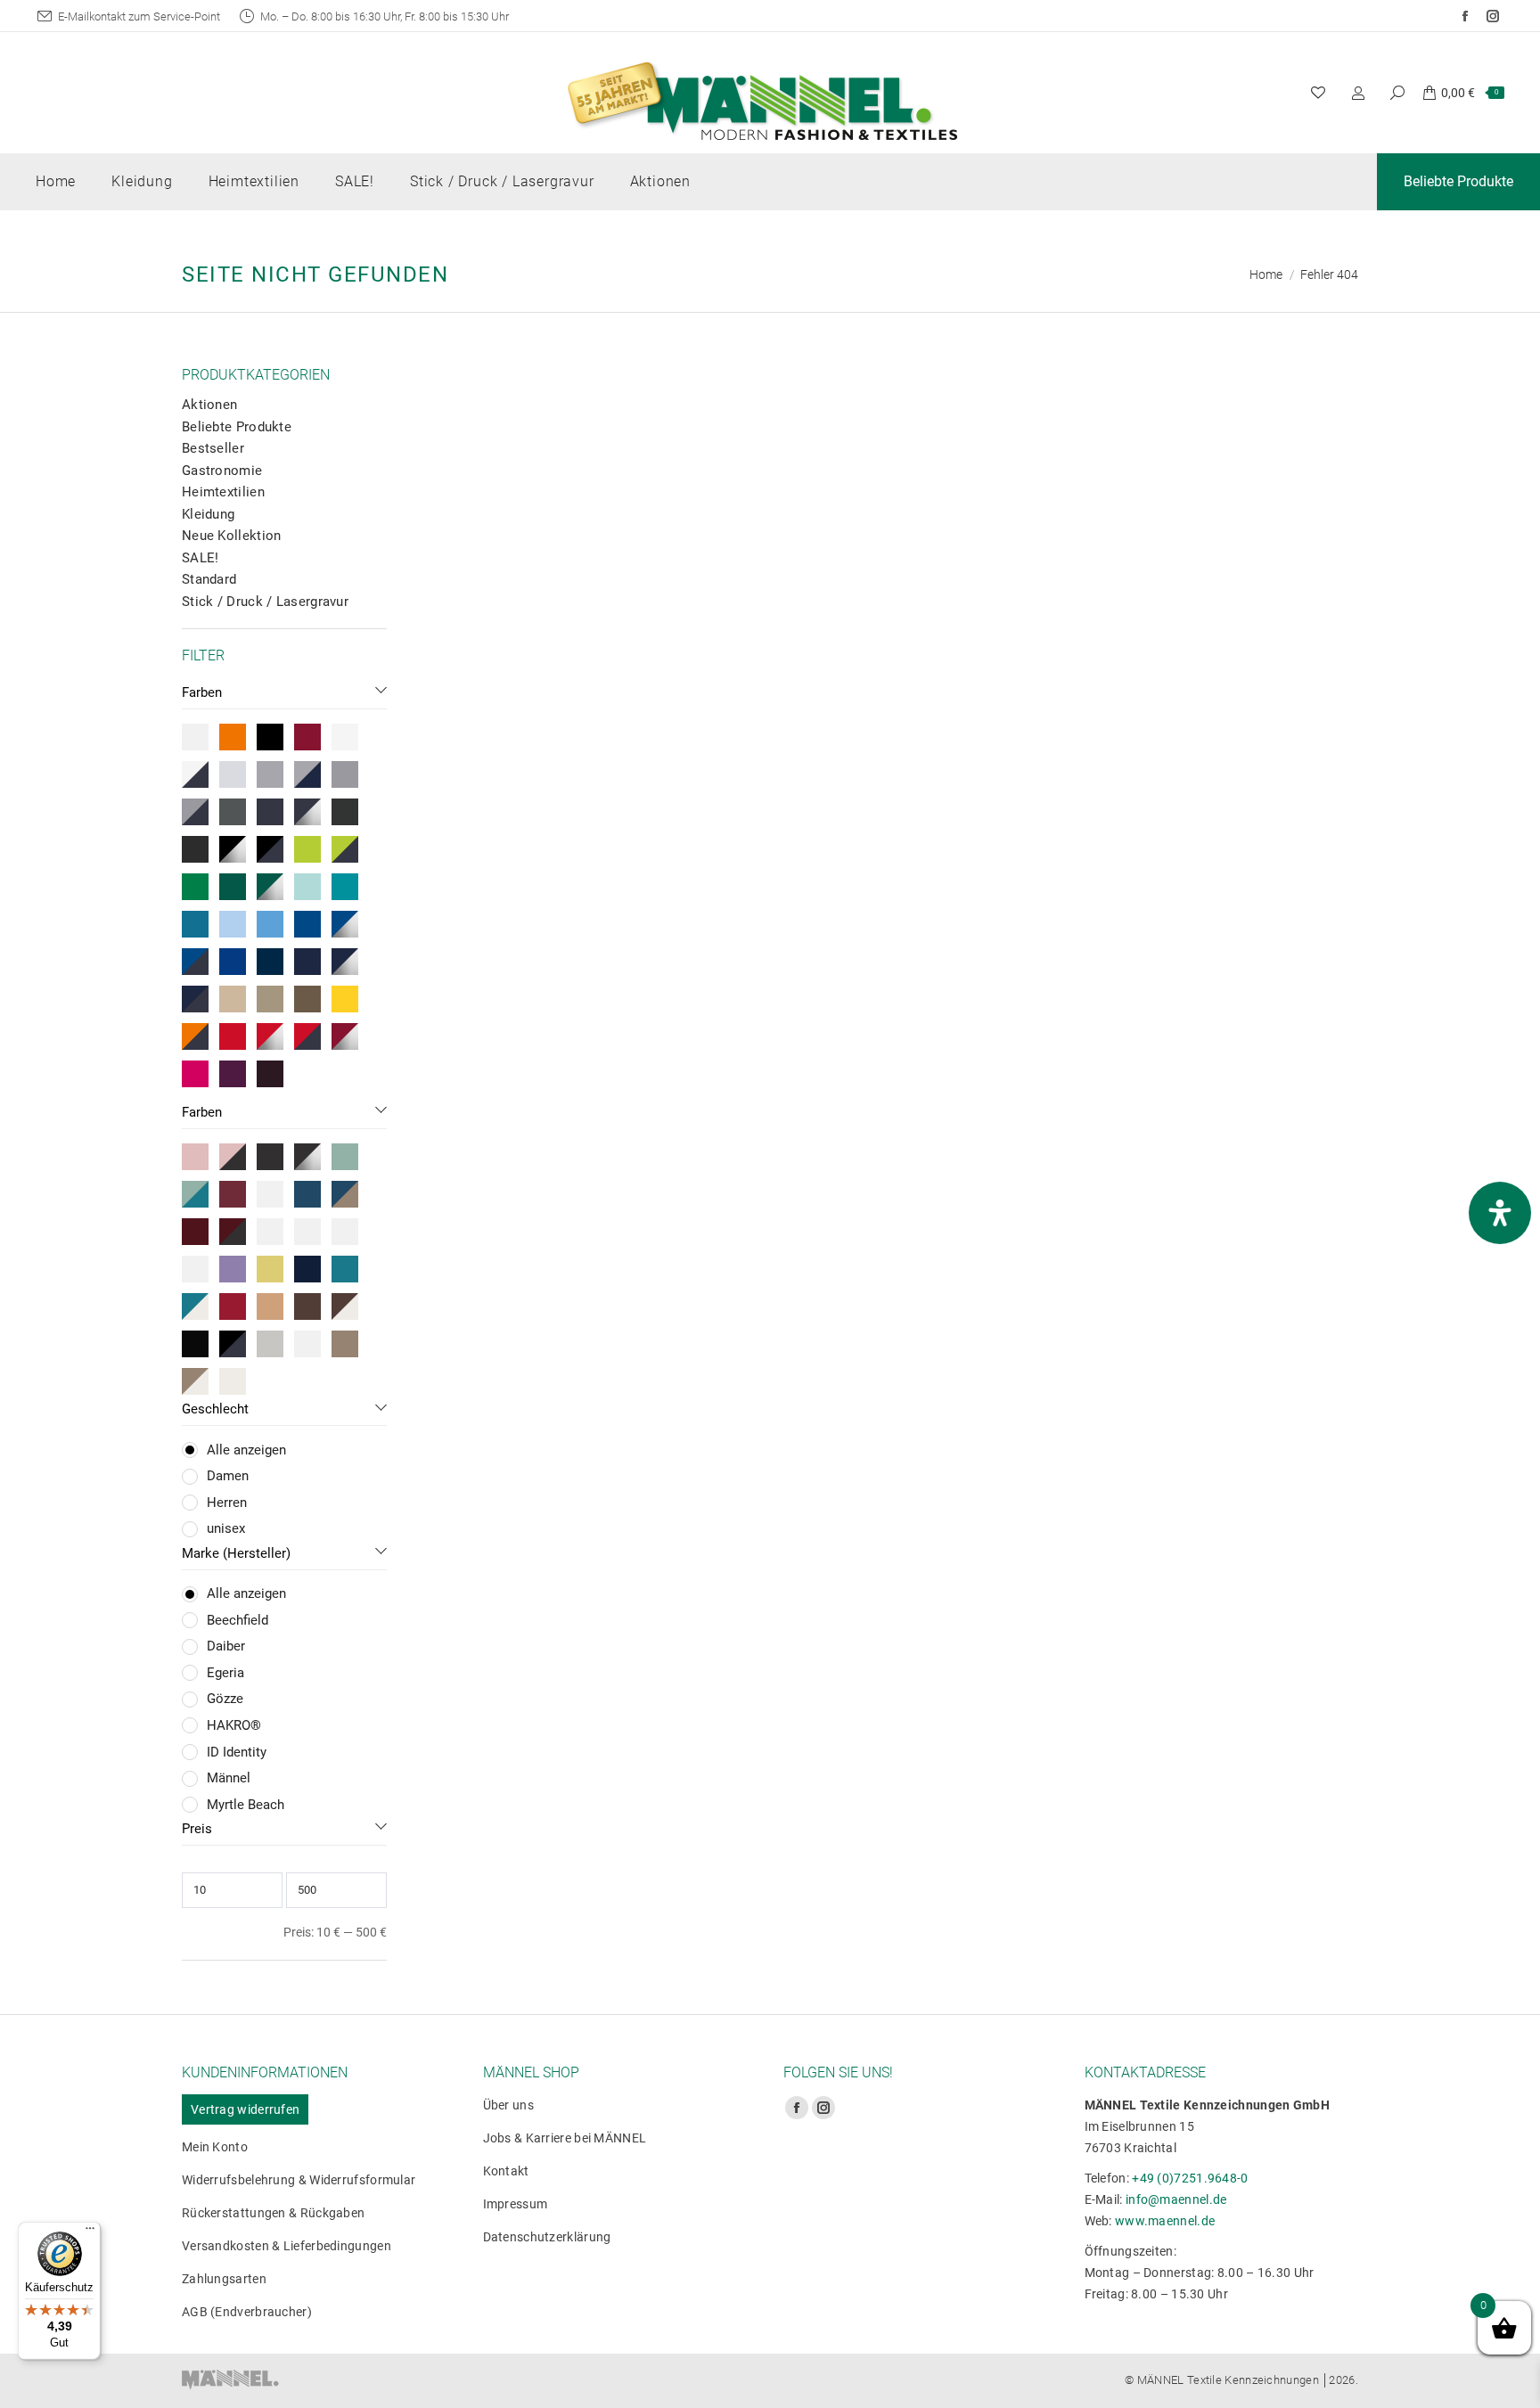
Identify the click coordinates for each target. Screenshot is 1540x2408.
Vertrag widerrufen (245, 2109)
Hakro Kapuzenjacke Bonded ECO (1225, 696)
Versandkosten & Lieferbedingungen (287, 2246)
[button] (455, 646)
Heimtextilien (223, 492)
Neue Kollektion (232, 536)
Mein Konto (215, 2147)
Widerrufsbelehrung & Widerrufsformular (299, 2180)
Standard (209, 579)
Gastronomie (222, 471)
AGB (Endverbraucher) (247, 2312)
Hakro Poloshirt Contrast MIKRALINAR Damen (904, 705)
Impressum (516, 2204)
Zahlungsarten (224, 2279)
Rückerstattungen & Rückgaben (273, 2213)
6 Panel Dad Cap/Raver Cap (583, 696)
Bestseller (213, 448)
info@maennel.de (1176, 2199)
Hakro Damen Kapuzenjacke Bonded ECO (583, 1102)
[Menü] (90, 2232)
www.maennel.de (1165, 2221)
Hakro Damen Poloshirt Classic (1225, 1092)
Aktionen (209, 405)
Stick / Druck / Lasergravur (265, 602)
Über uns (508, 2105)
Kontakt (506, 2171)
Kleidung (208, 514)
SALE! (201, 558)
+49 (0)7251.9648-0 (1190, 2178)
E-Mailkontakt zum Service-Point (139, 16)
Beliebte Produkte (237, 427)
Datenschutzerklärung (547, 2237)
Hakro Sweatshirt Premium (904, 1092)
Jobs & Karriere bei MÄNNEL (565, 2138)
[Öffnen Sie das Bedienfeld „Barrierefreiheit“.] (1500, 1213)
